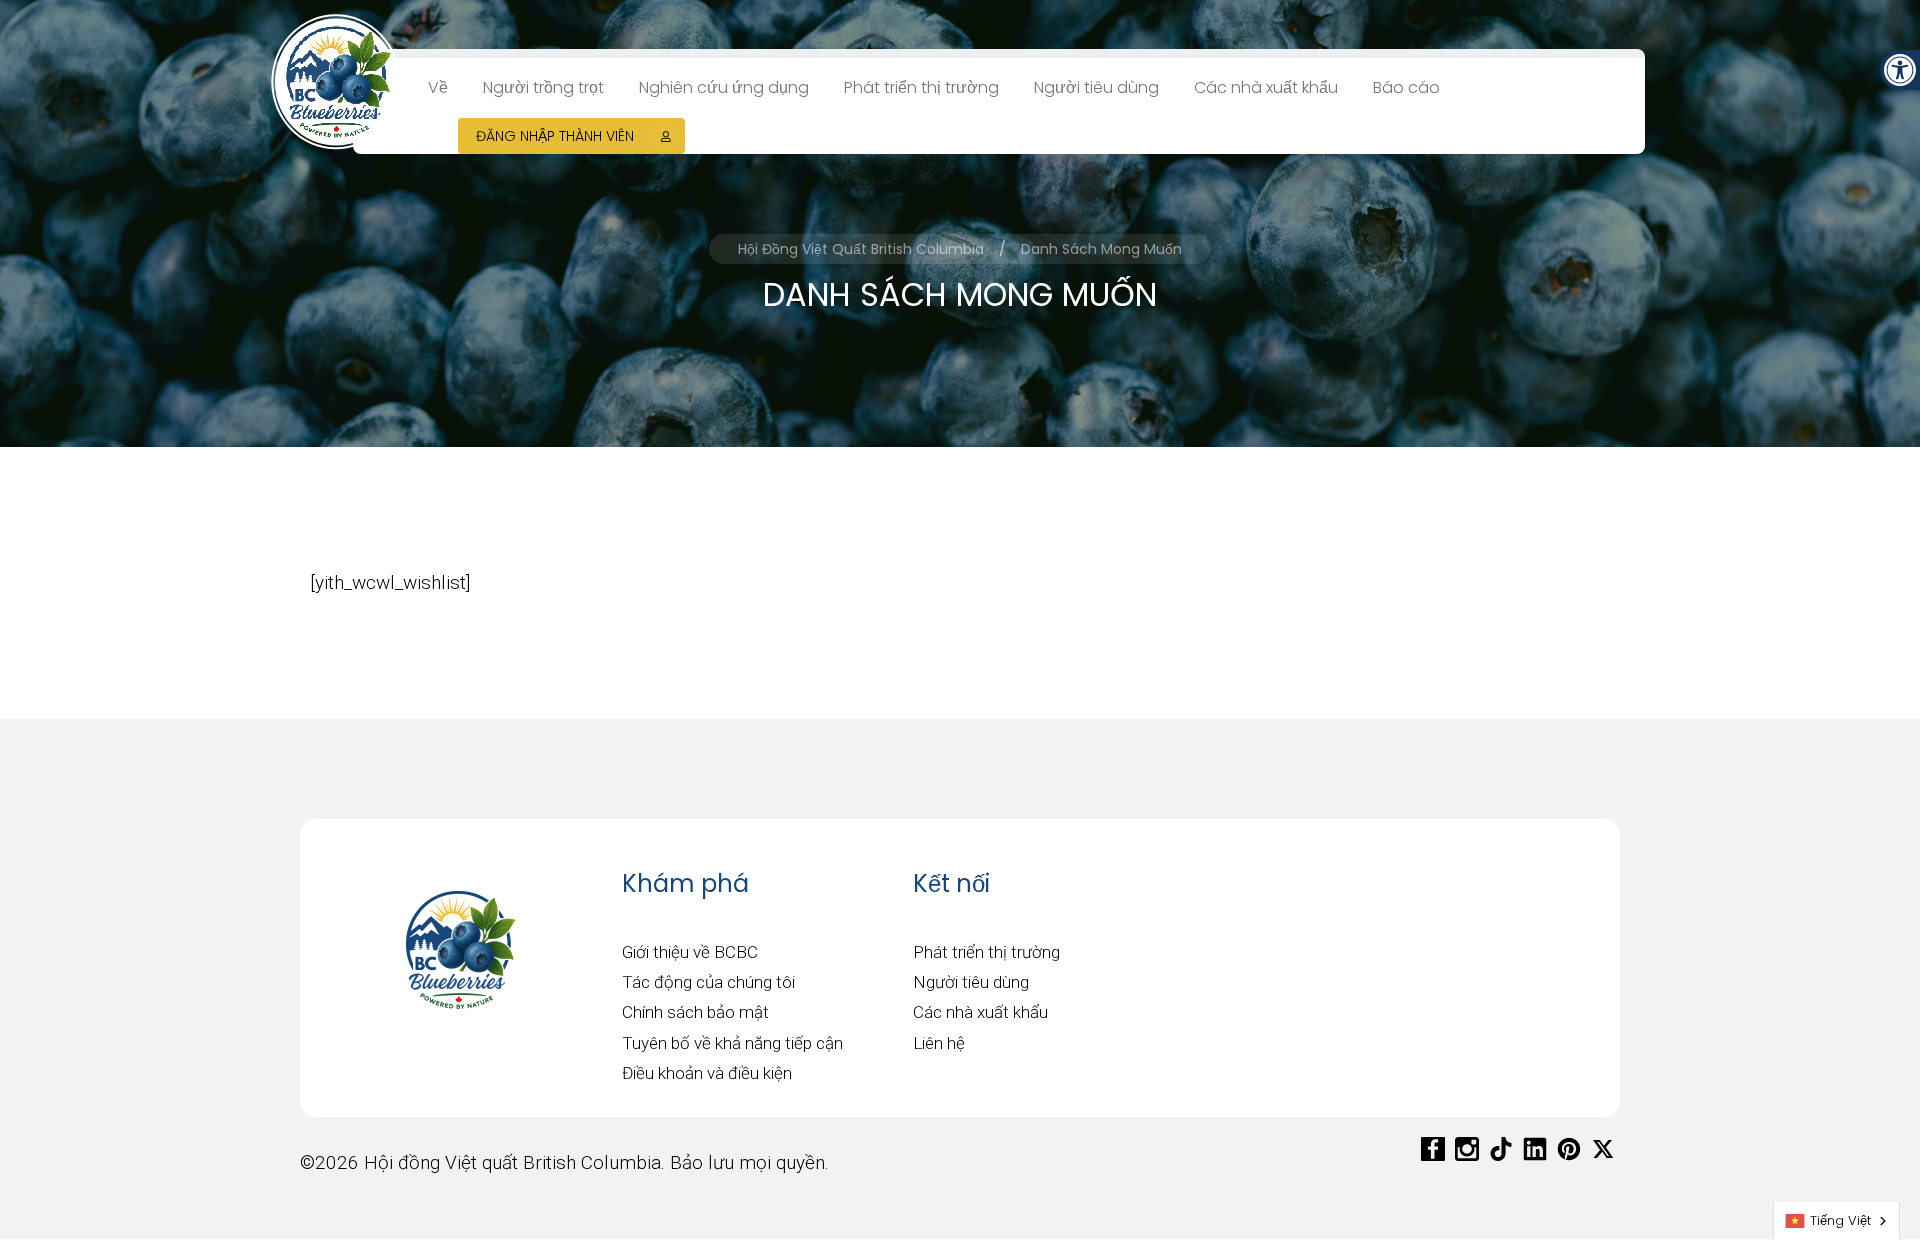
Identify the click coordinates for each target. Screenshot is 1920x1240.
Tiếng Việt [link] (1840, 1220)
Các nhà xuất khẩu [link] (1266, 87)
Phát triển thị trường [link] (921, 87)
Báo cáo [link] (1406, 87)
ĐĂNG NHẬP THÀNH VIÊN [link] (555, 136)
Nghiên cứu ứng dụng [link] (724, 87)
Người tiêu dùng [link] (1096, 87)
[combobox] (1836, 1221)
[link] (1900, 70)
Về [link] (438, 87)
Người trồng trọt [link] (543, 87)
